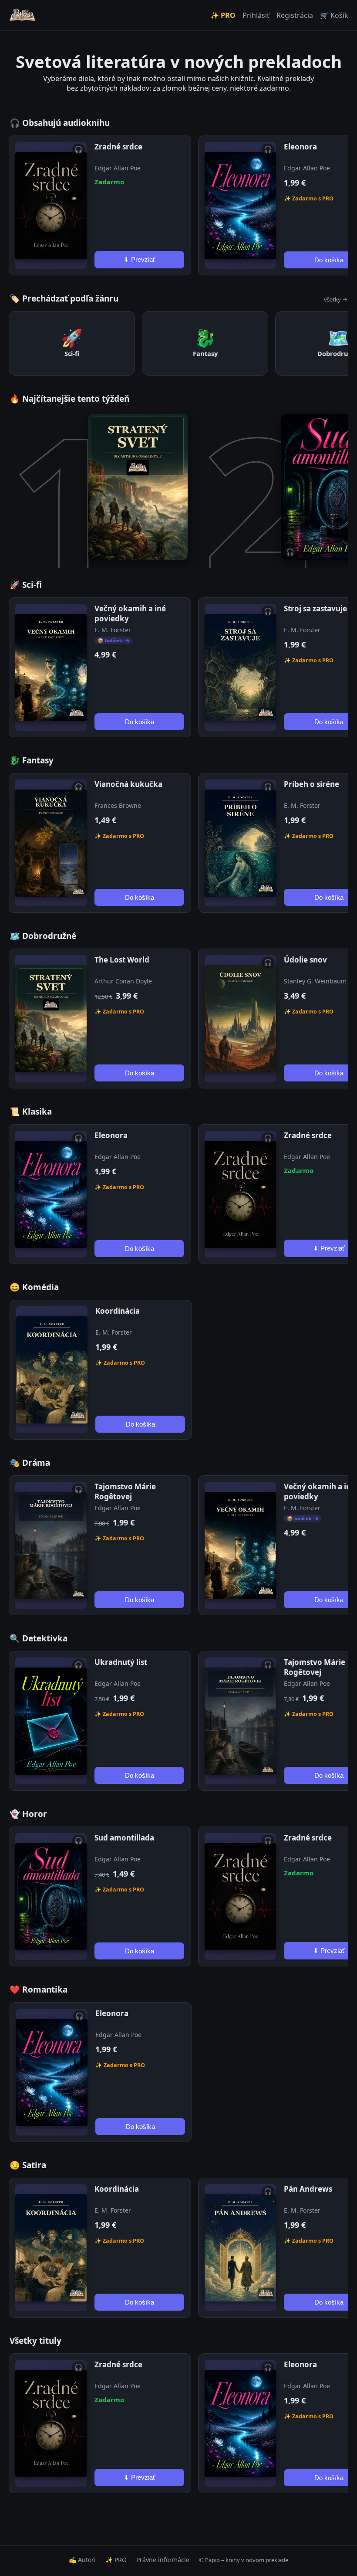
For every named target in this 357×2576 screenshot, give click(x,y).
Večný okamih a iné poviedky (130, 613)
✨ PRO (223, 15)
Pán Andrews (308, 2189)
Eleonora (300, 147)
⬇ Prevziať (140, 259)
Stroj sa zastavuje (315, 608)
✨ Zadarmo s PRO (119, 836)
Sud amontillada (124, 1838)
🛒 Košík (334, 15)
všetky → (336, 299)
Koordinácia (118, 1311)
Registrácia (295, 15)
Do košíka (140, 722)
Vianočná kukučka (128, 784)
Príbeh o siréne (312, 784)
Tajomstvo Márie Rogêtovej (125, 1491)
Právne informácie (163, 2560)
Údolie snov (305, 960)
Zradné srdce (118, 147)
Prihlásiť (256, 15)
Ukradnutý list (121, 1662)
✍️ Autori (82, 2560)
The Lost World (122, 960)
